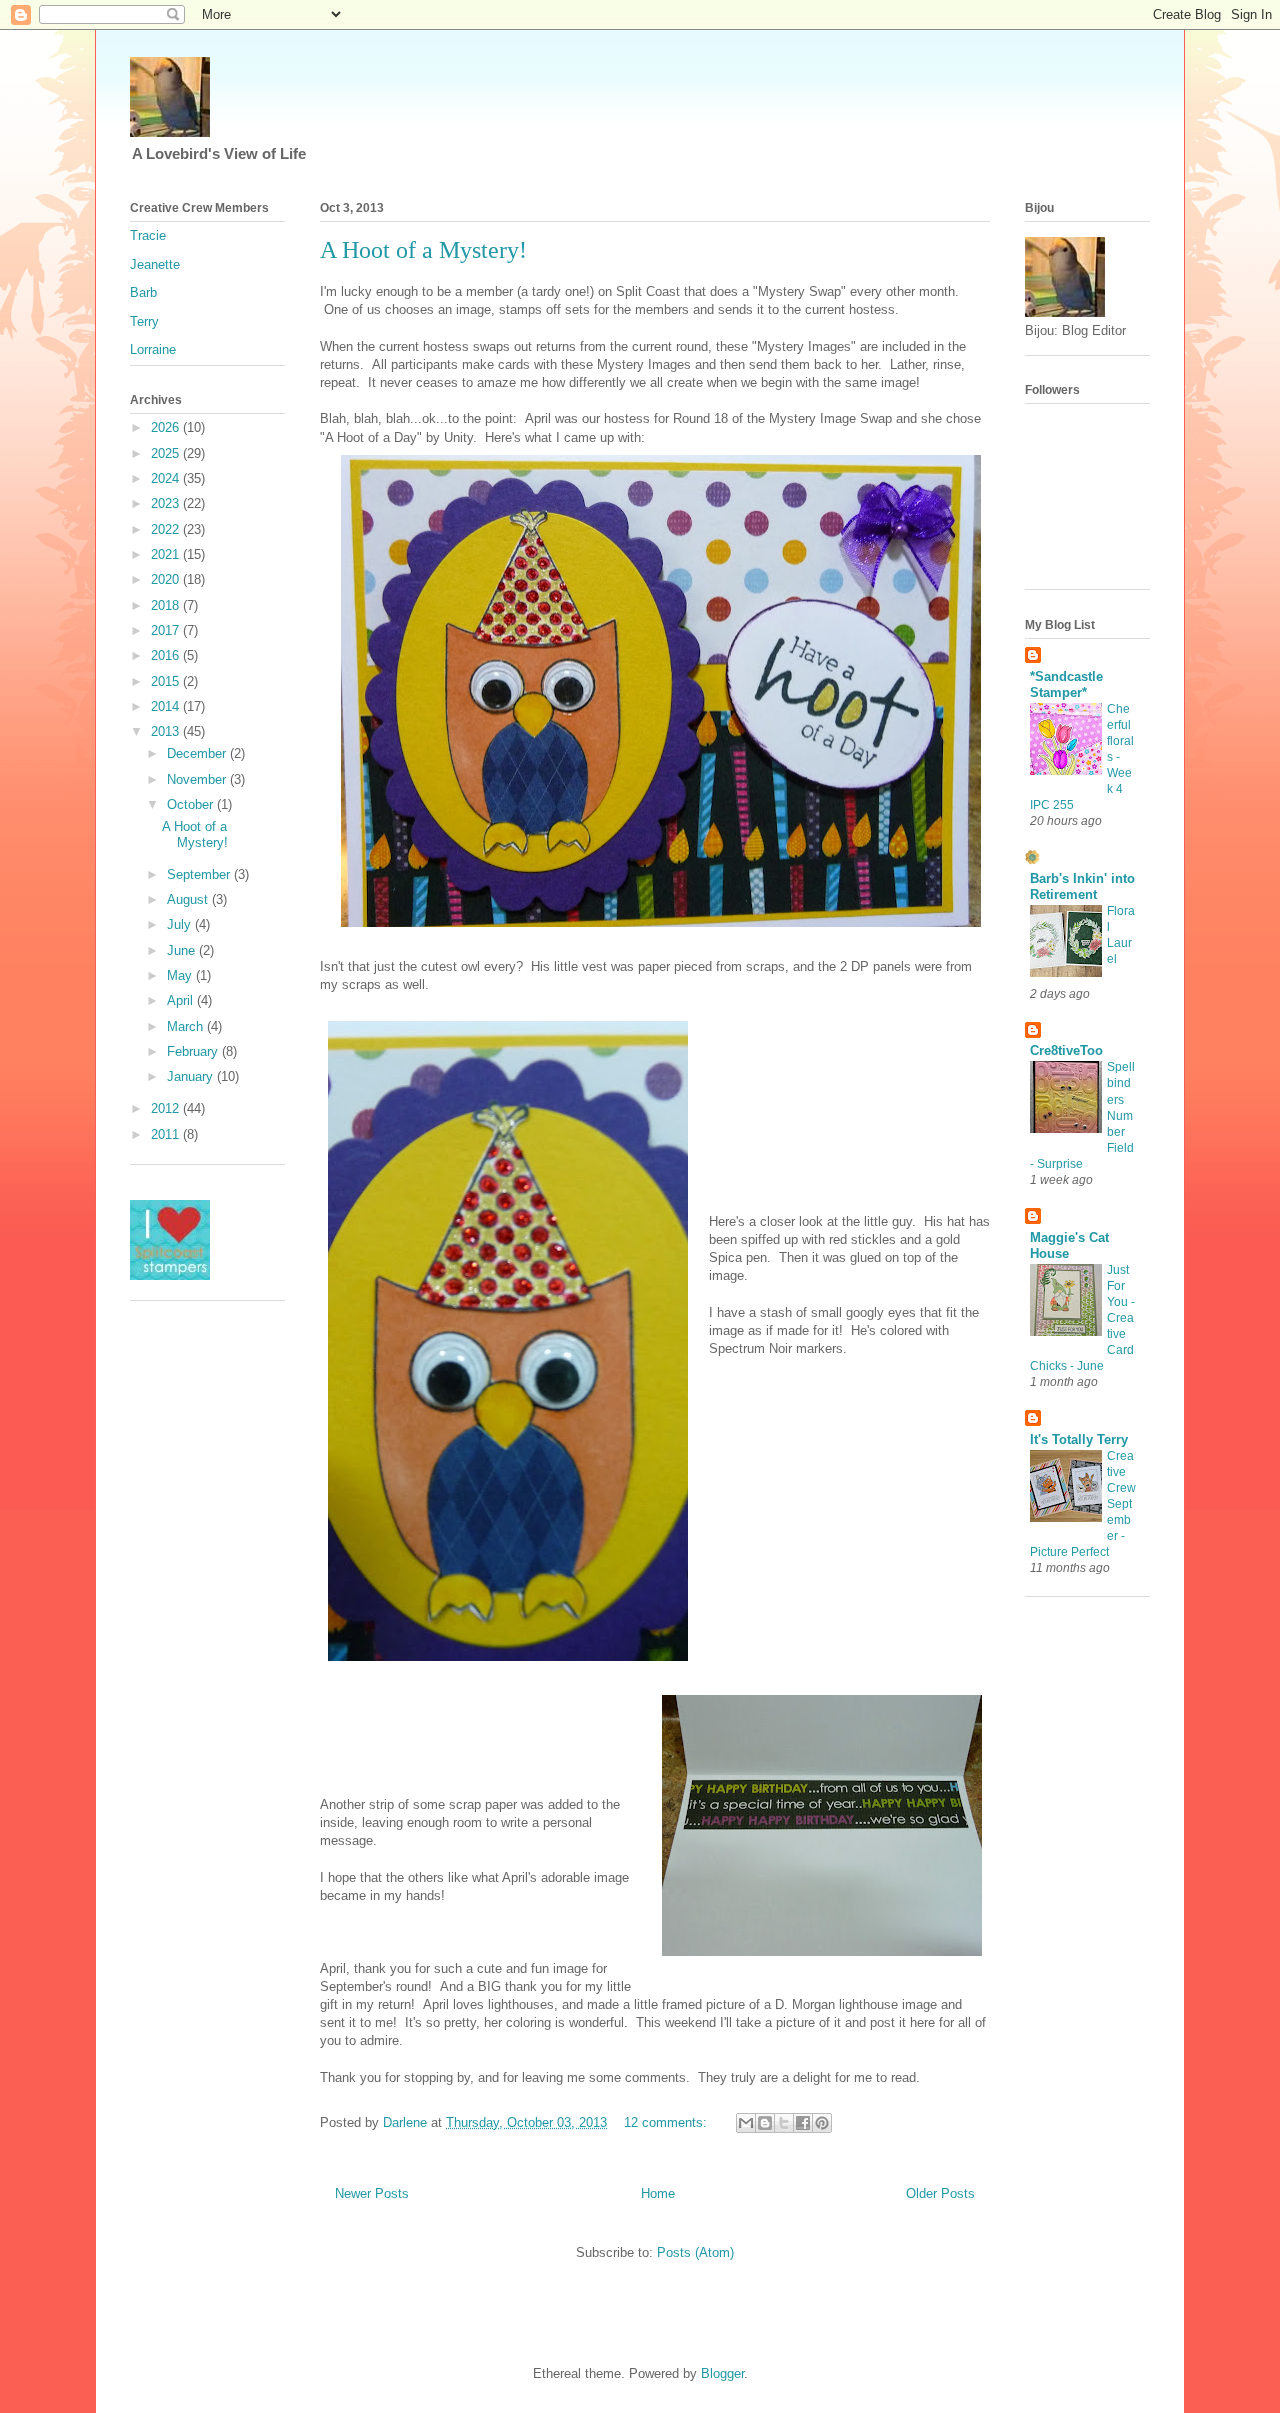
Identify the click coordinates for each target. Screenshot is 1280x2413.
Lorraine (153, 349)
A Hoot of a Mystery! (423, 250)
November (198, 779)
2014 (167, 706)
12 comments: (667, 2122)
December (198, 753)
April (182, 1000)
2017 (167, 630)
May (181, 975)
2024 (167, 478)
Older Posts (940, 2193)
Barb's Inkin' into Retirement (1082, 886)
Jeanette (155, 264)
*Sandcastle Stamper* (1066, 684)
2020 (167, 579)
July (181, 924)
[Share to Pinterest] (822, 2123)
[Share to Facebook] (803, 2123)
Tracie (148, 235)
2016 (167, 655)
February (194, 1051)
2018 (167, 605)
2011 (167, 1134)
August (189, 899)
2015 (167, 681)
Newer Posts (372, 2193)
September (200, 874)
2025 (167, 453)
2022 (167, 529)
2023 (167, 503)
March (187, 1026)
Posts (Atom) (695, 2252)
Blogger (722, 2373)
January (192, 1076)
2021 (167, 554)
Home (658, 2193)
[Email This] (746, 2123)
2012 (167, 1108)
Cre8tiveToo (1066, 1050)
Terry (144, 321)
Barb (143, 292)
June (183, 950)
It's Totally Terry (1079, 1439)
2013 (167, 731)
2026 (167, 427)
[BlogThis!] (765, 2123)
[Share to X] (784, 2123)
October (192, 804)
